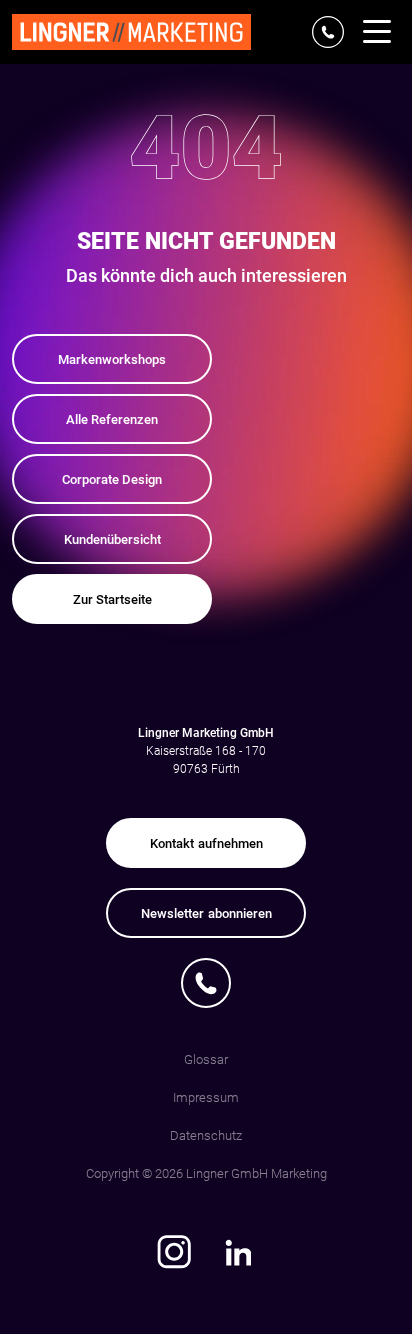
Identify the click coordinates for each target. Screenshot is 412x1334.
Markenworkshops (112, 359)
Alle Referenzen (112, 419)
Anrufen (206, 983)
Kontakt (206, 843)
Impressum (206, 1097)
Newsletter (206, 913)
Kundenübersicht (112, 539)
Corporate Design (112, 479)
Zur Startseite (112, 599)
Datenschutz (206, 1135)
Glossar (206, 1059)
